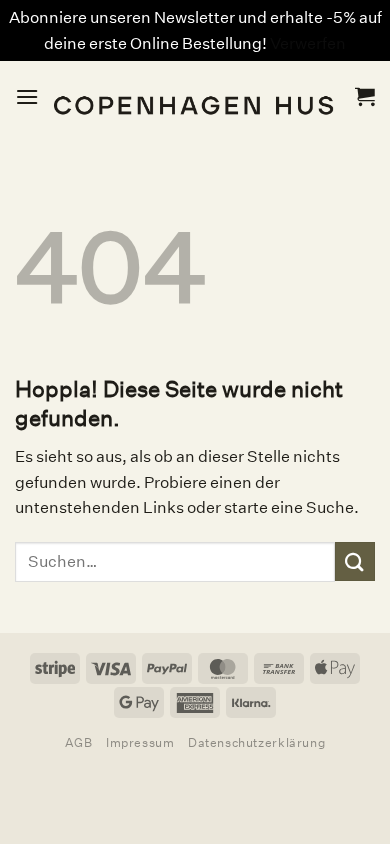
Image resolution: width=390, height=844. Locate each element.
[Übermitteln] (355, 561)
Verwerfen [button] (308, 43)
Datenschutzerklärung (256, 742)
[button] (27, 96)
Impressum (140, 742)
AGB (79, 742)
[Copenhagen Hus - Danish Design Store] (197, 96)
